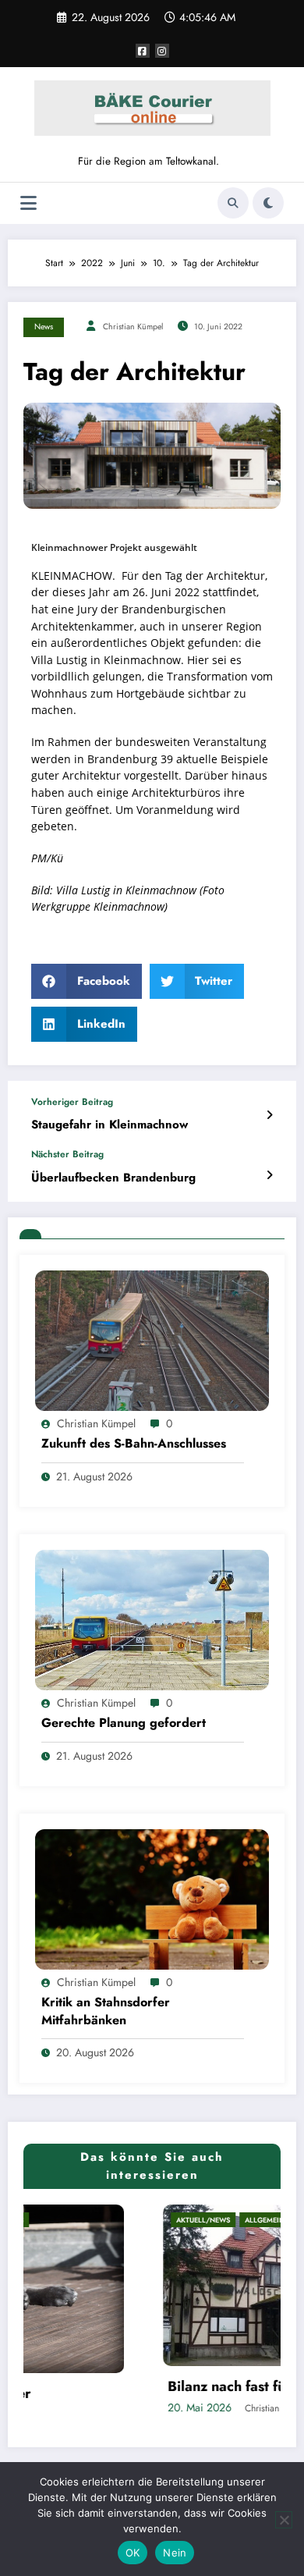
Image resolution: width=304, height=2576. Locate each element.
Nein (175, 2553)
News (44, 327)
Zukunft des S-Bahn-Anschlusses (134, 1444)
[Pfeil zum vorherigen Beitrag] (269, 1115)
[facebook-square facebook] (143, 51)
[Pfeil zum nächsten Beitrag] (269, 1175)
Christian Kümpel (133, 327)
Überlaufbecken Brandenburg (113, 1178)
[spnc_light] (268, 203)
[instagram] (162, 51)
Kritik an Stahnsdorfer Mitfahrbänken (106, 2011)
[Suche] (233, 203)
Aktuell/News (82, 2220)
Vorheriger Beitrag (72, 1102)
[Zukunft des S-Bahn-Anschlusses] (152, 1340)
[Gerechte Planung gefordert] (152, 1619)
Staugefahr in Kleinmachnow (110, 1125)
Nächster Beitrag (67, 1154)
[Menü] (28, 203)
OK (133, 2553)
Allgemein (144, 2220)
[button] (87, 981)
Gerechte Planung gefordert (124, 1723)
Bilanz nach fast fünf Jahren (134, 2387)
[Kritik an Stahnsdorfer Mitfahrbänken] (152, 1899)
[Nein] (284, 2520)
